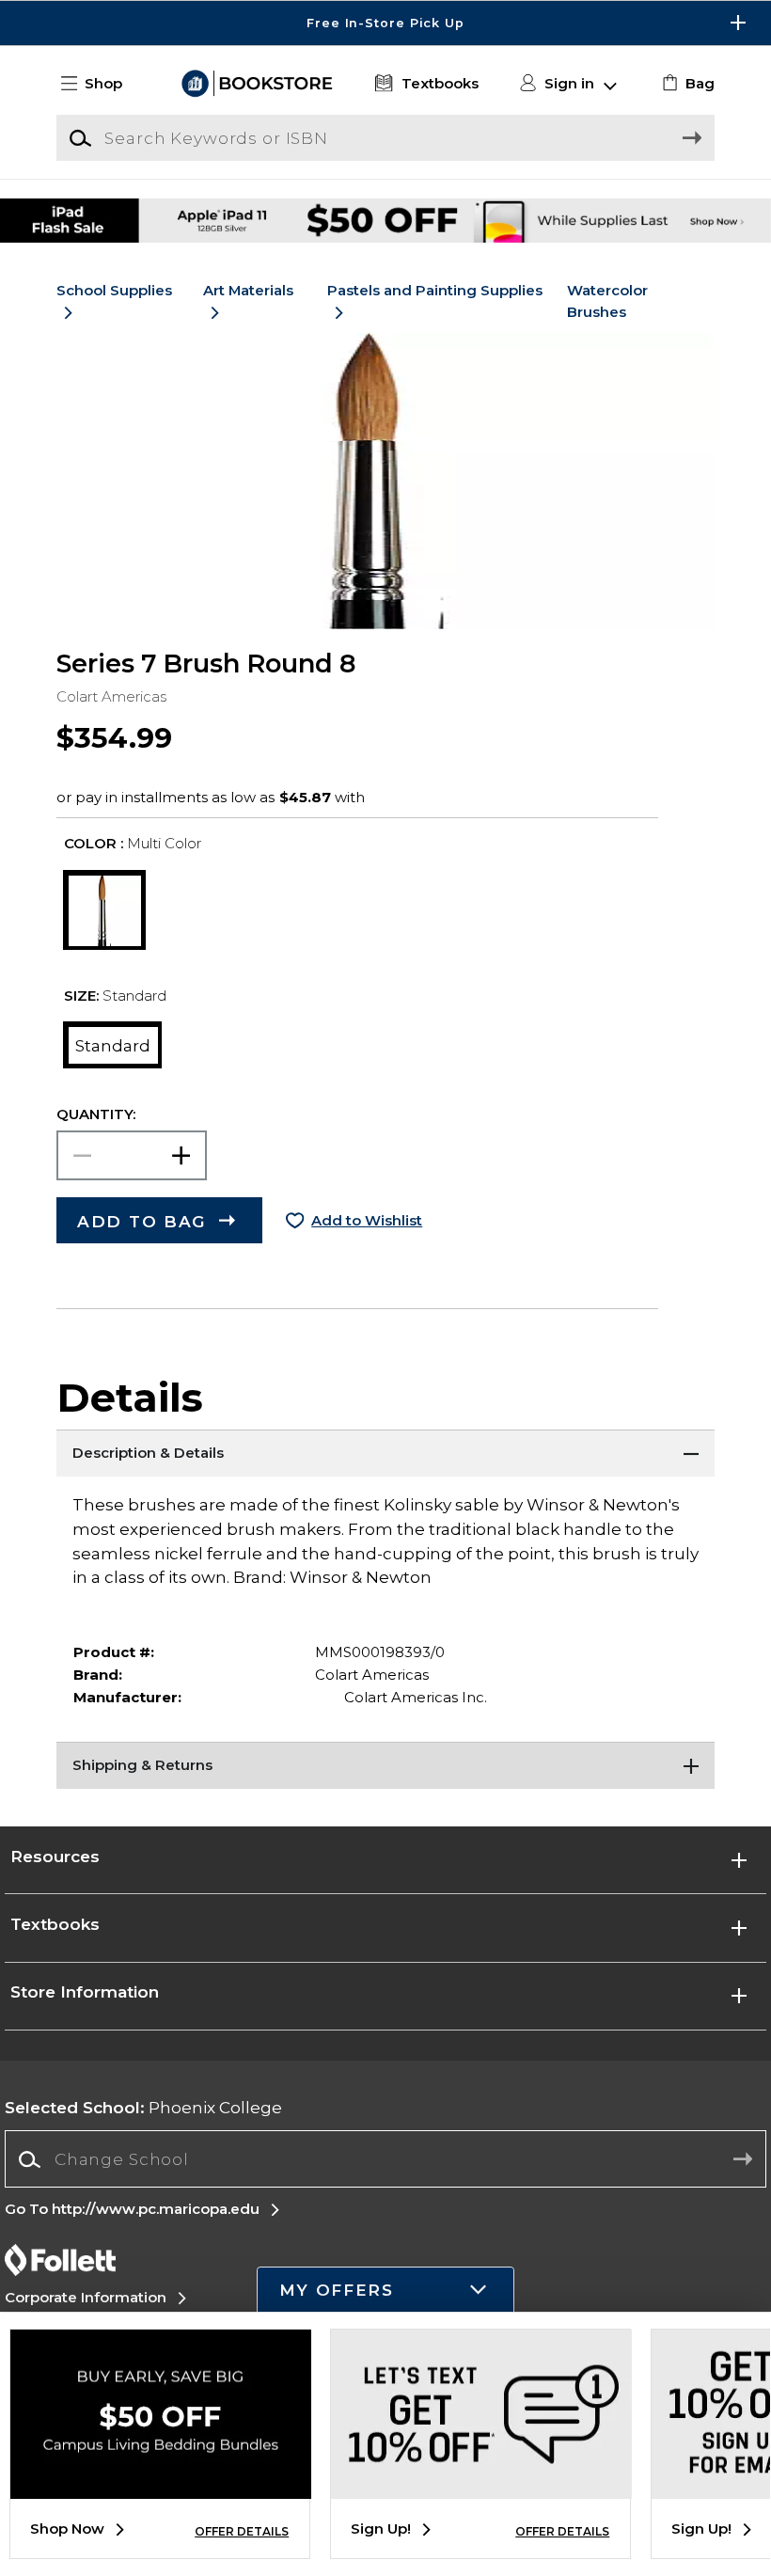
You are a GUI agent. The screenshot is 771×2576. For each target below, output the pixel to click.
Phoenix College (143, 2107)
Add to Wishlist (367, 1221)
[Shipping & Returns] (385, 1765)
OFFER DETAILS (242, 2531)
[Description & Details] (385, 1453)
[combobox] (385, 2160)
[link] (686, 84)
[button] (385, 23)
